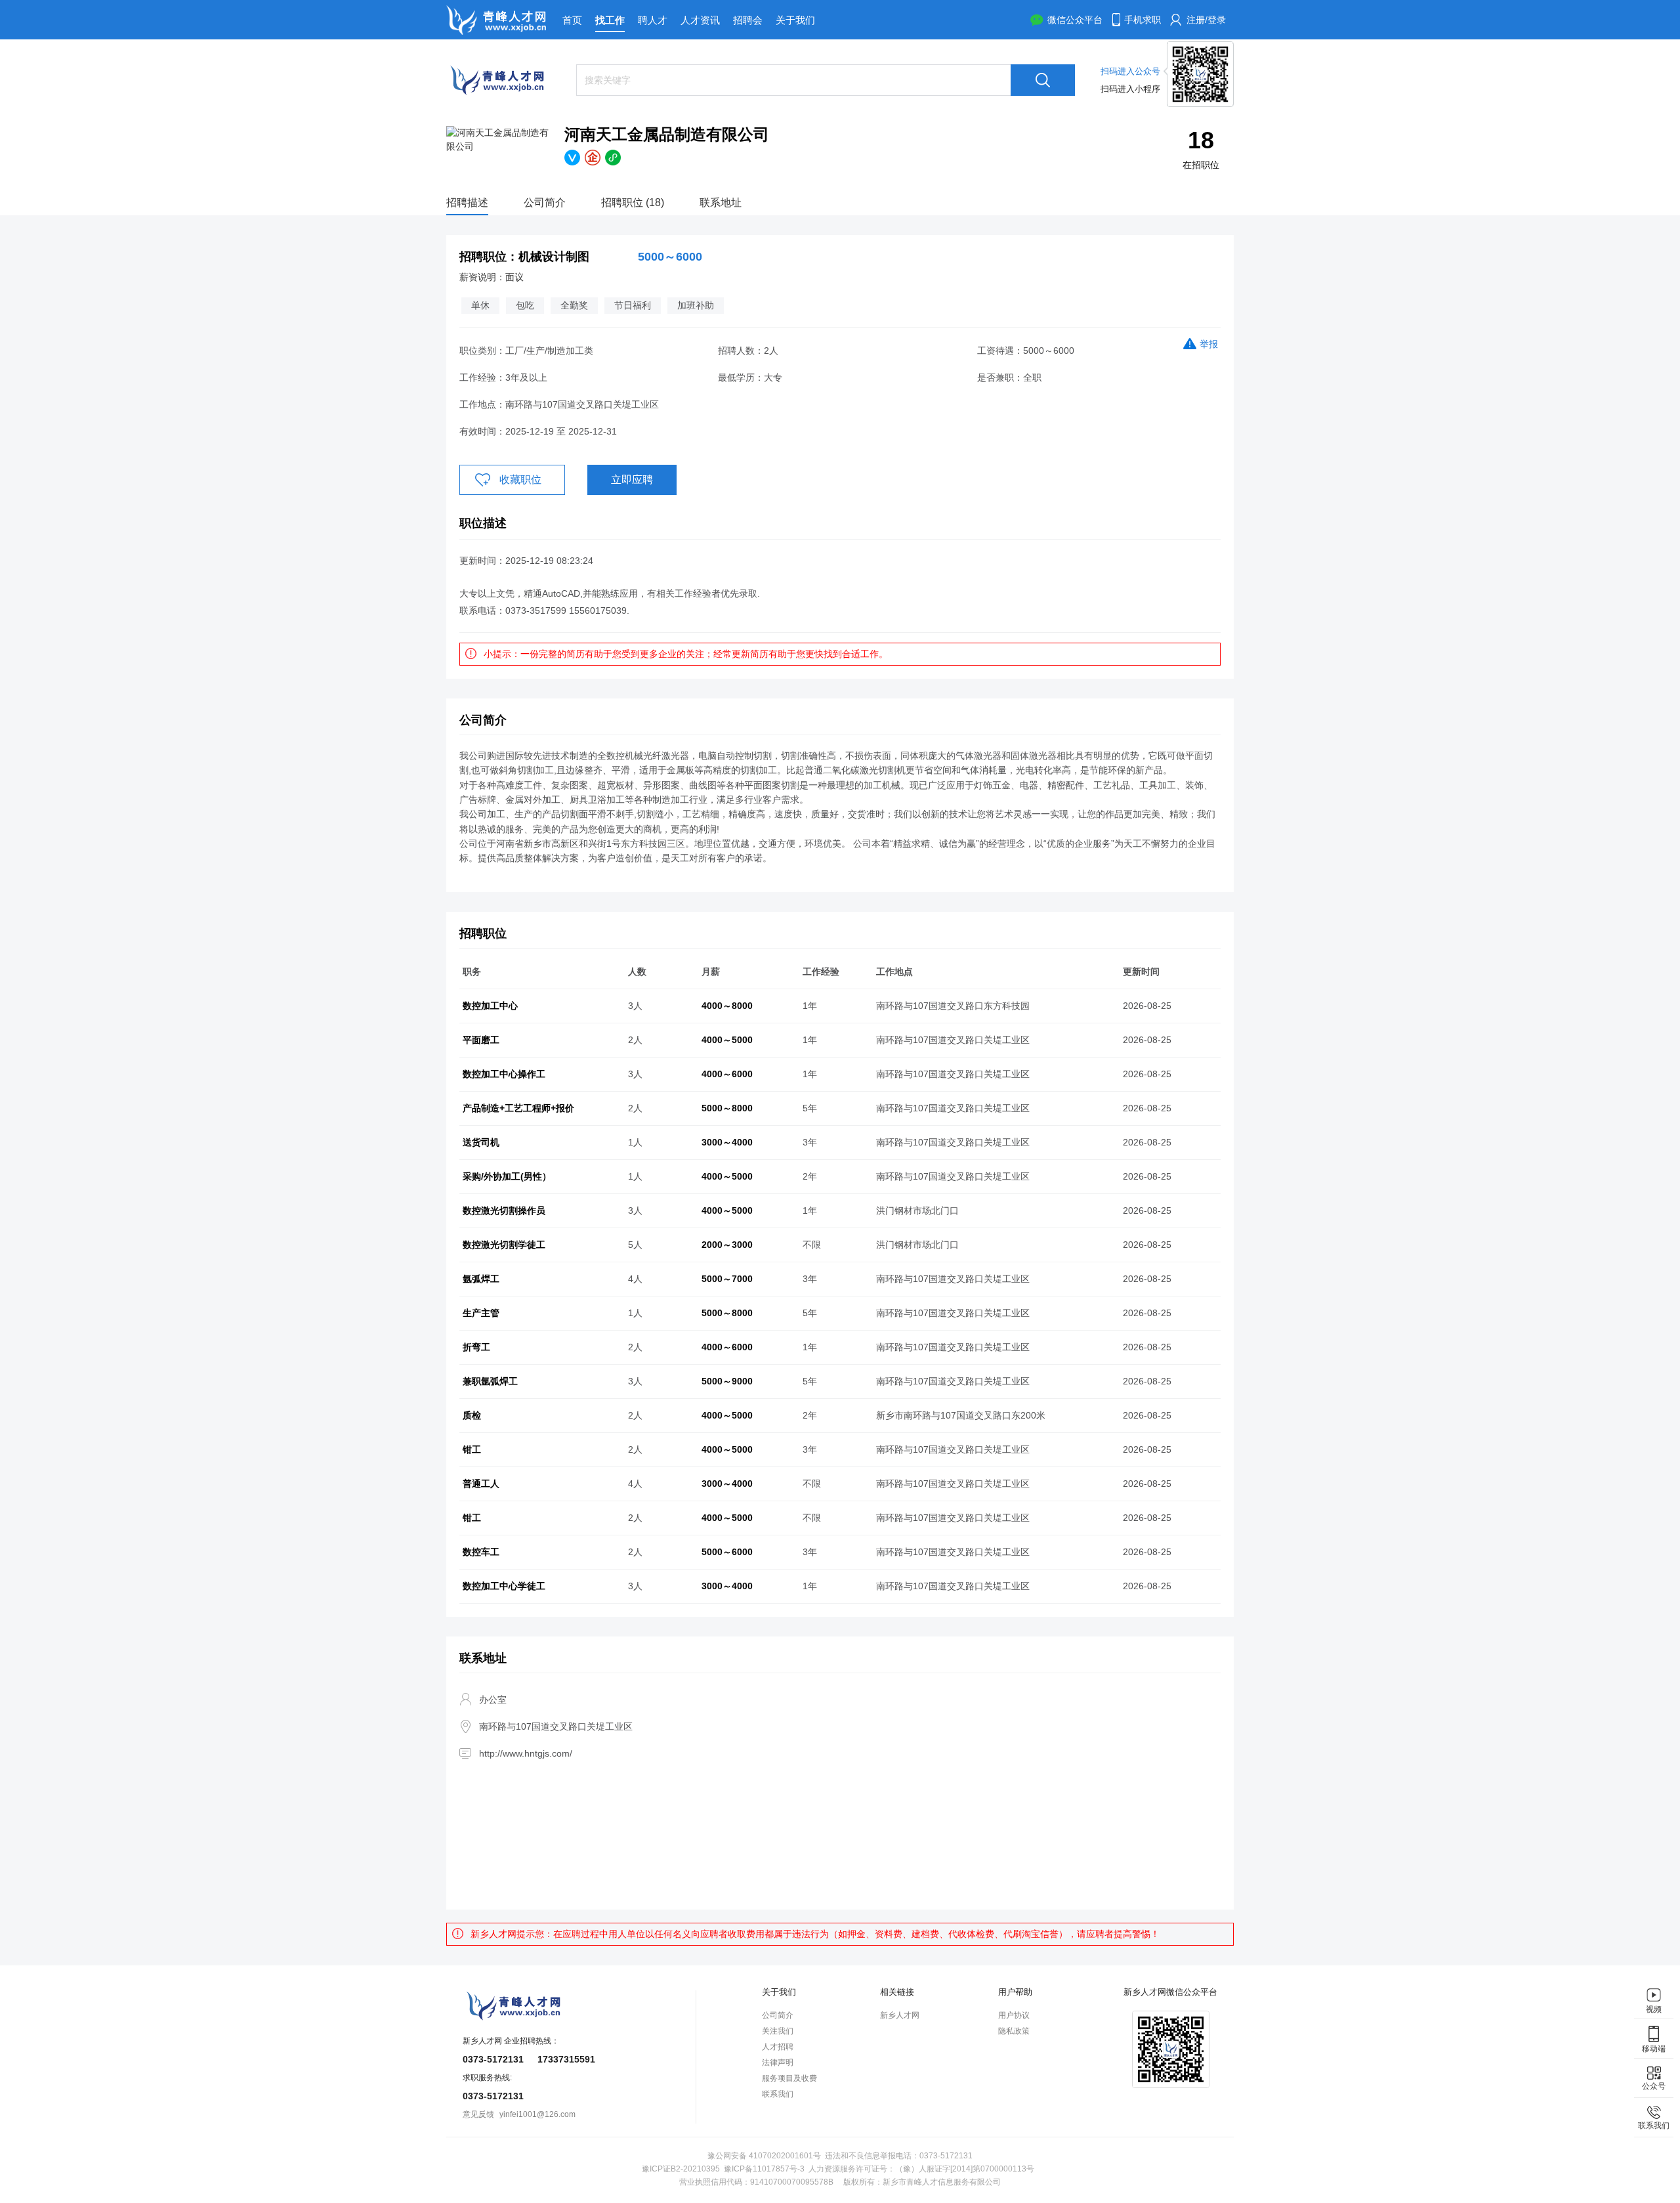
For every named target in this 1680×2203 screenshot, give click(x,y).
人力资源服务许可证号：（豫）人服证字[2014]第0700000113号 (921, 2169)
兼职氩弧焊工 (490, 1381)
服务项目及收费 (789, 2078)
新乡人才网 (900, 2015)
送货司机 (481, 1142)
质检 (472, 1415)
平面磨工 (481, 1040)
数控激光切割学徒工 (504, 1245)
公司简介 (545, 203)
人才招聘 (778, 2047)
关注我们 (778, 2031)
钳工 (472, 1449)
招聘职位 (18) (633, 203)
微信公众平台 (1075, 20)
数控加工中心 (490, 1006)
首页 (572, 20)
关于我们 (795, 20)
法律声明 (778, 2063)
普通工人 (481, 1484)
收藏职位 (520, 480)
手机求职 (1143, 20)
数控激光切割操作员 (504, 1210)
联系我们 (778, 2094)
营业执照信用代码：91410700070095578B (756, 2182)
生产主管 (481, 1313)
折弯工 (476, 1347)
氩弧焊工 (481, 1279)
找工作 (610, 20)
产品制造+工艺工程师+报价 (518, 1108)
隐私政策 (1014, 2031)
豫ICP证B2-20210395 (681, 2169)
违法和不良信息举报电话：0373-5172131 (899, 2156)
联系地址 (721, 203)
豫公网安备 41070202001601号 (764, 2156)
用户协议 (1014, 2015)
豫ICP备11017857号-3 (764, 2169)
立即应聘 (632, 480)
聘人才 (653, 20)
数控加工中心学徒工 (504, 1586)
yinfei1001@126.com (537, 2114)
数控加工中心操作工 (504, 1074)
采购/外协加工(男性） (507, 1176)
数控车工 (481, 1552)
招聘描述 (467, 203)
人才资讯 (700, 20)
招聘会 (748, 20)
